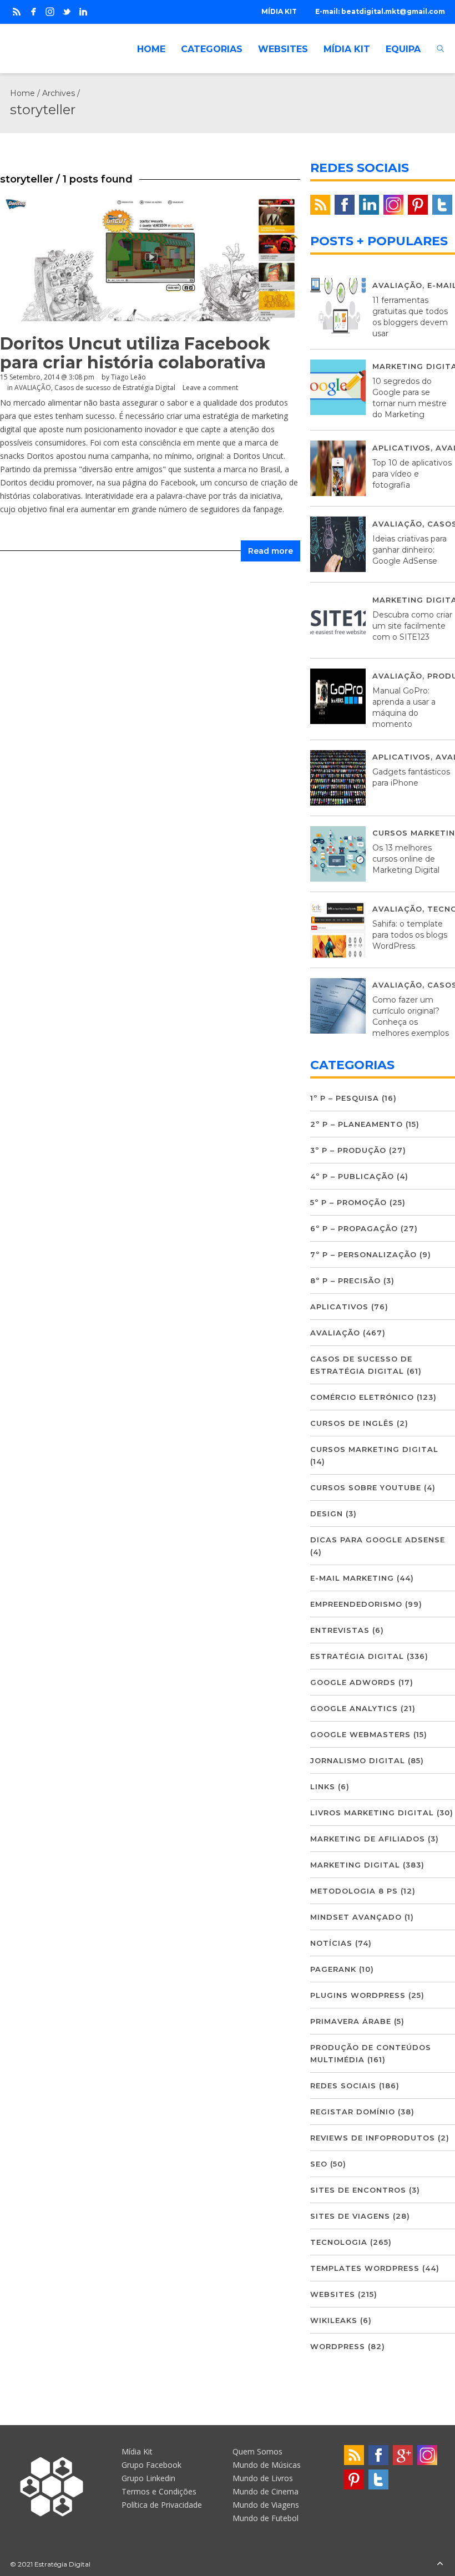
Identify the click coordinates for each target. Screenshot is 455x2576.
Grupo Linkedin (148, 2478)
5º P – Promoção (348, 1202)
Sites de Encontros (358, 2190)
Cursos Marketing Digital (374, 1449)
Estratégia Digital (357, 1656)
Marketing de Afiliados (368, 1839)
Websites (333, 2294)
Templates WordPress (365, 2268)
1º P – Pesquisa (345, 1098)
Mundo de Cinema (266, 2491)
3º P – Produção (348, 1150)
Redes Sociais (343, 2086)
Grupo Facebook (151, 2465)
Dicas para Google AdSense (378, 1540)
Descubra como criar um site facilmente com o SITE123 (412, 626)
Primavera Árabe (351, 2021)
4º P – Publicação (352, 1176)
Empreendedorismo (356, 1604)
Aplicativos (401, 448)
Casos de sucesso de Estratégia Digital (115, 388)
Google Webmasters (360, 1734)
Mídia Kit (137, 2451)
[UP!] (440, 2564)
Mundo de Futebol (266, 2518)
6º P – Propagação (354, 1228)
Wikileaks (334, 2320)
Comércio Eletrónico (362, 1397)
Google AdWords (353, 1682)
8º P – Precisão (345, 1281)
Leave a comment (210, 388)
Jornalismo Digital (358, 1760)
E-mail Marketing (352, 1578)
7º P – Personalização (363, 1254)
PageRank (333, 1969)
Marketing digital (355, 1865)
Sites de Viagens (350, 2216)
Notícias (331, 1943)
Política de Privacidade (162, 2505)
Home (22, 93)
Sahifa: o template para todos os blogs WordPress (410, 935)
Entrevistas (340, 1630)
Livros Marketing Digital (372, 1813)
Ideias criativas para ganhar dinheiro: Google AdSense (410, 550)
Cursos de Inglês (352, 1423)
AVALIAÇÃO (33, 388)
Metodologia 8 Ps (354, 1891)
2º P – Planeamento (357, 1124)
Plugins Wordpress (358, 1995)
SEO (319, 2164)
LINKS (323, 1787)
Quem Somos (257, 2451)
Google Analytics (354, 1708)
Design (327, 1514)
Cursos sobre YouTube (366, 1487)
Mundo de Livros (263, 2478)
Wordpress (338, 2346)
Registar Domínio (353, 2112)
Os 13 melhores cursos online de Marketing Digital (406, 859)
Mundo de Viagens (266, 2505)
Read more (271, 551)
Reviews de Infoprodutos (373, 2138)
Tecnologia (339, 2242)
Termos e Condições (159, 2491)
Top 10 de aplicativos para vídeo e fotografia (412, 474)
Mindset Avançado (356, 1917)
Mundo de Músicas (267, 2465)
